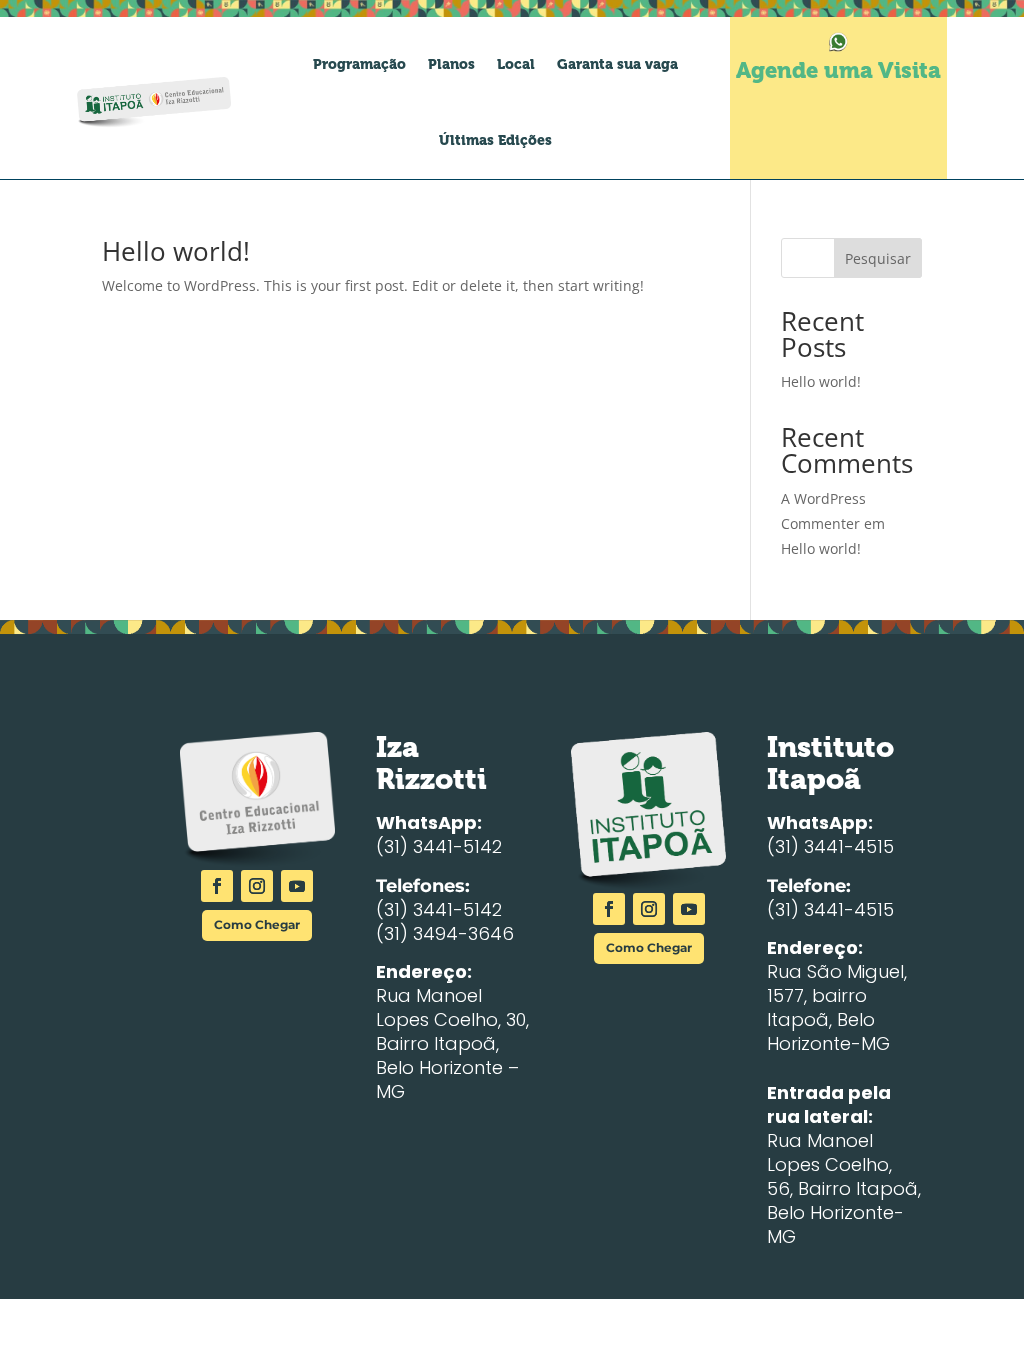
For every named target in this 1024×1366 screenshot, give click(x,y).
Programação (359, 64)
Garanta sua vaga (617, 64)
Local (516, 64)
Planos (451, 64)
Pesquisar (878, 258)
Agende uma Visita (838, 70)
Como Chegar (257, 924)
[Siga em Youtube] (297, 886)
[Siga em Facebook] (217, 886)
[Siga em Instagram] (257, 886)
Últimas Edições (495, 140)
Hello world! (176, 251)
